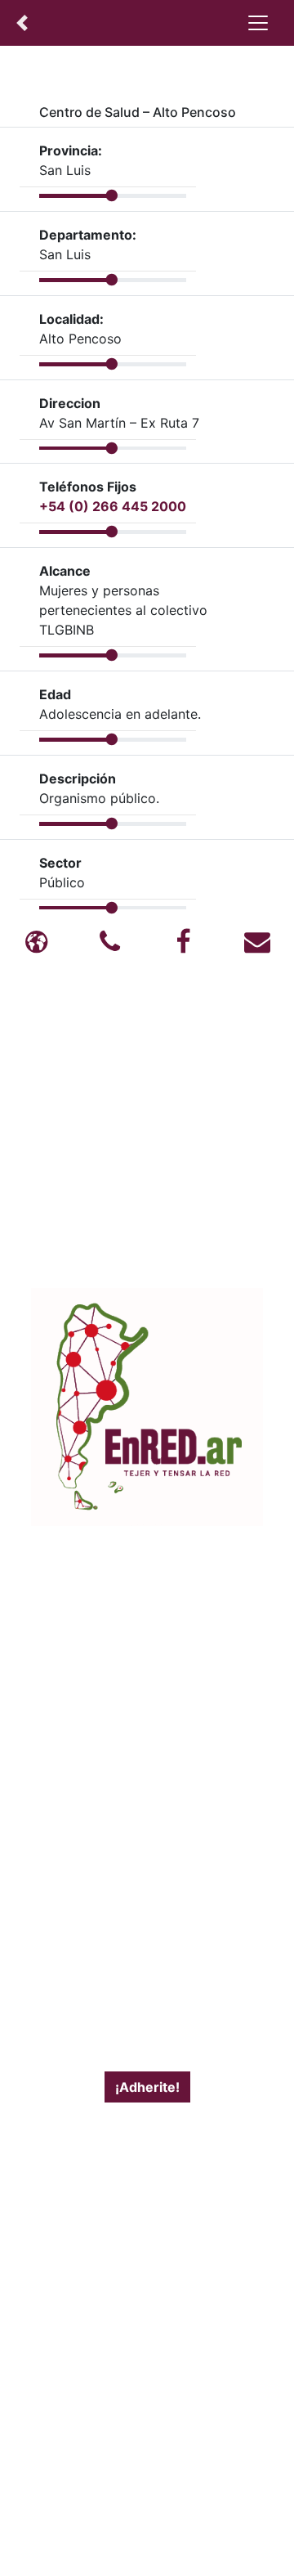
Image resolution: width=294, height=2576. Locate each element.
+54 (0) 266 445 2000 (113, 506)
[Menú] (258, 23)
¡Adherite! (147, 2087)
